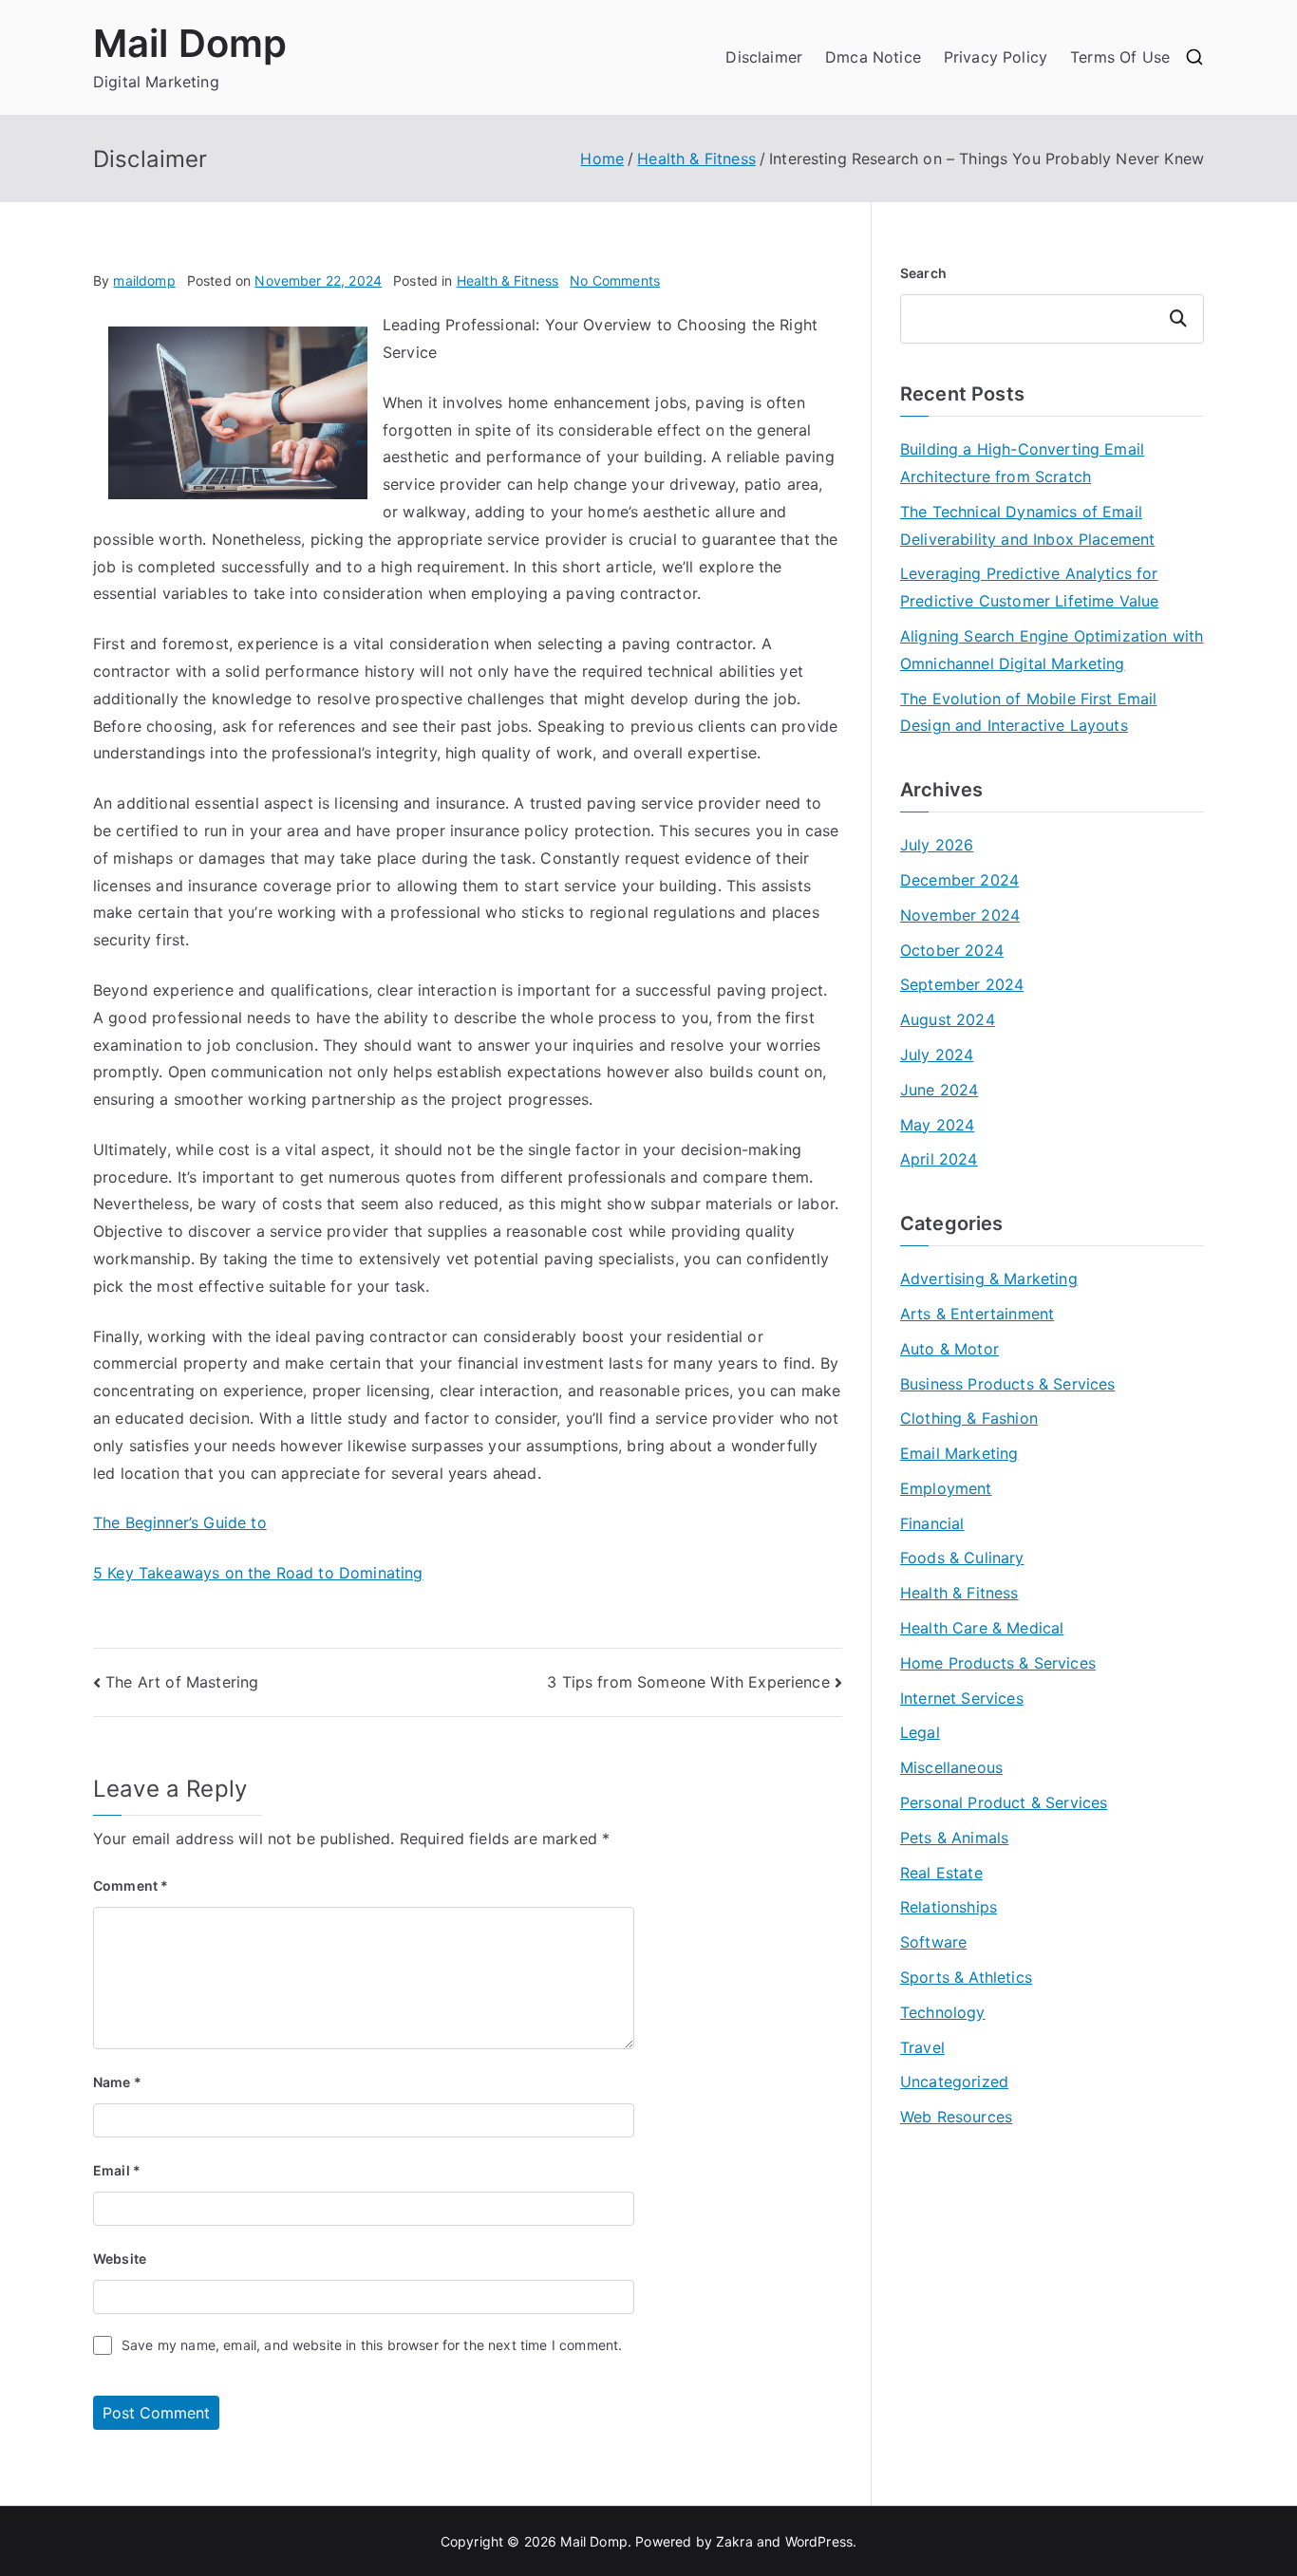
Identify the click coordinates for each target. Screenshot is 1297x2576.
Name (117, 2082)
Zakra (734, 2541)
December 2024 (959, 880)
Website (120, 2259)
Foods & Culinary (962, 1558)
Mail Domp (190, 43)
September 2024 (962, 984)
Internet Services (962, 1698)
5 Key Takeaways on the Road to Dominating (258, 1573)
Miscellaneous (951, 1767)
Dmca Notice (873, 57)
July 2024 (937, 1055)
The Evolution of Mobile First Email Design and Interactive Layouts (1029, 712)
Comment (131, 1885)
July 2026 (937, 845)
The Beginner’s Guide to (180, 1522)
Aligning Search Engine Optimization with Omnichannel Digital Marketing (1052, 650)
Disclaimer (764, 57)
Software (933, 1942)
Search (923, 273)
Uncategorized (954, 2081)
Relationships (949, 1907)
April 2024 (939, 1159)
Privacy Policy (996, 57)
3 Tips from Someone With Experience (688, 1682)
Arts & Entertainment (977, 1314)
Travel (922, 2047)
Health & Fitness (508, 280)
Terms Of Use (1120, 57)
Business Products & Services (1007, 1384)
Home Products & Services (998, 1663)
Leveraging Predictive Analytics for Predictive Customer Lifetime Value (1029, 587)
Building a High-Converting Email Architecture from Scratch (1022, 463)
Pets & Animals (954, 1838)
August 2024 (948, 1019)
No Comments (615, 280)
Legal (920, 1732)
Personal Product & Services (1004, 1802)
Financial (932, 1523)
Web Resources (956, 2117)
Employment (946, 1488)
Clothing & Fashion (969, 1418)
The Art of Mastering (182, 1682)
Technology (943, 2012)
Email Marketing (959, 1453)
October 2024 (952, 950)
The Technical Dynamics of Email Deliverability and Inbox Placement (1027, 525)
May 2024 (937, 1125)
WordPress (819, 2541)
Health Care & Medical (982, 1628)
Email (117, 2170)
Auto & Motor (949, 1349)
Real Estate (941, 1873)
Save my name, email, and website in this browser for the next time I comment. (372, 2345)
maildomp (144, 280)
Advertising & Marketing (989, 1279)
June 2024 (939, 1090)
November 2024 (960, 915)
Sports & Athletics (966, 1977)
